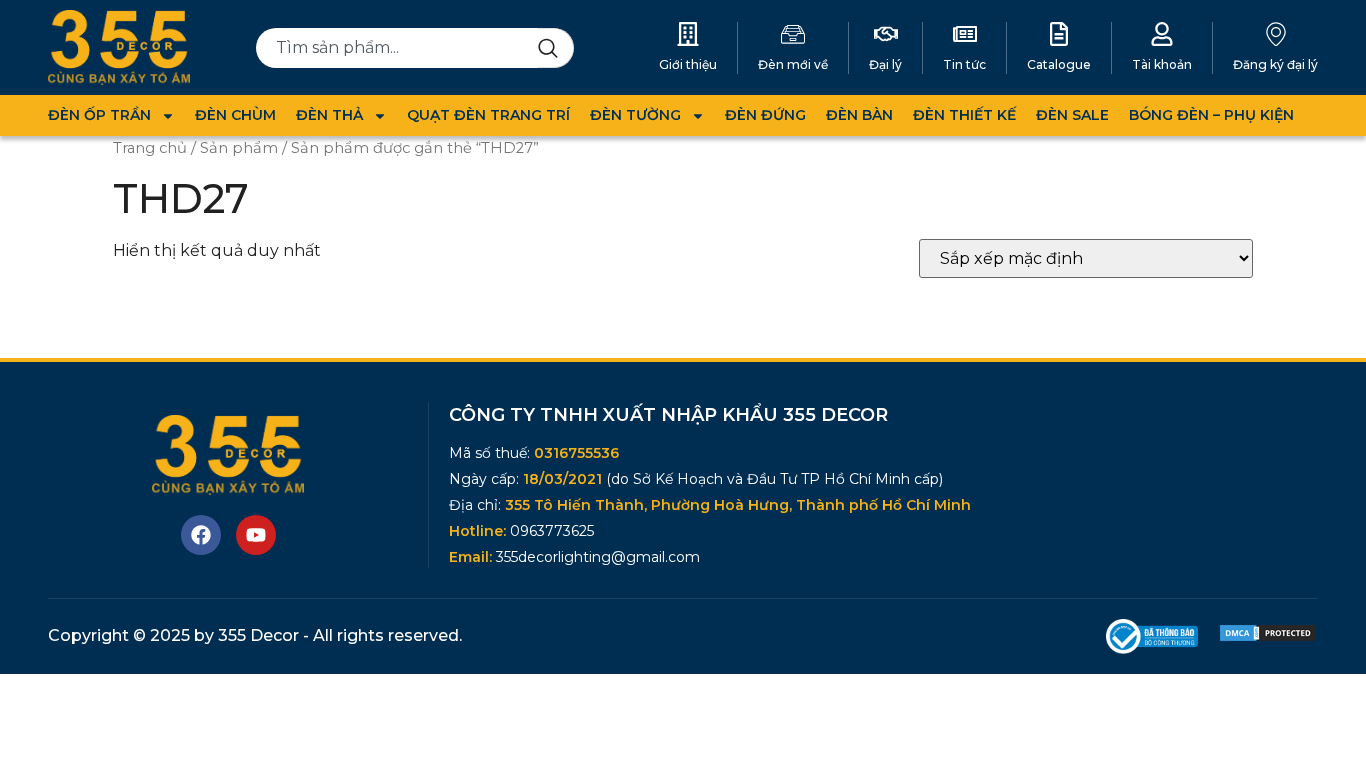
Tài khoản (1162, 64)
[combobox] (397, 48)
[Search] (556, 48)
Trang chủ (150, 148)
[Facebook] (201, 535)
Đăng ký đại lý (1275, 64)
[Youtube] (256, 535)
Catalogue (1059, 64)
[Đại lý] (886, 34)
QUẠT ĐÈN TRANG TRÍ (488, 115)
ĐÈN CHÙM (235, 115)
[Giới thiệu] (688, 34)
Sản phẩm (239, 148)
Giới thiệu (688, 64)
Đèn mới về (793, 64)
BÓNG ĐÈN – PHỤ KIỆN (1211, 115)
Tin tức (964, 64)
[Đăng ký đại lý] (1276, 34)
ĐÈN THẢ (329, 115)
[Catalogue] (1059, 34)
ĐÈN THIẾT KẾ (964, 115)
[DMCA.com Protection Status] (1268, 637)
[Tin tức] (965, 34)
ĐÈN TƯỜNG (635, 115)
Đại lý (885, 64)
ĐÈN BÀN (859, 115)
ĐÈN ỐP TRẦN (99, 115)
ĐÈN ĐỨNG (765, 115)
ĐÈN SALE (1072, 115)
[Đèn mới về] (793, 34)
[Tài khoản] (1162, 34)
